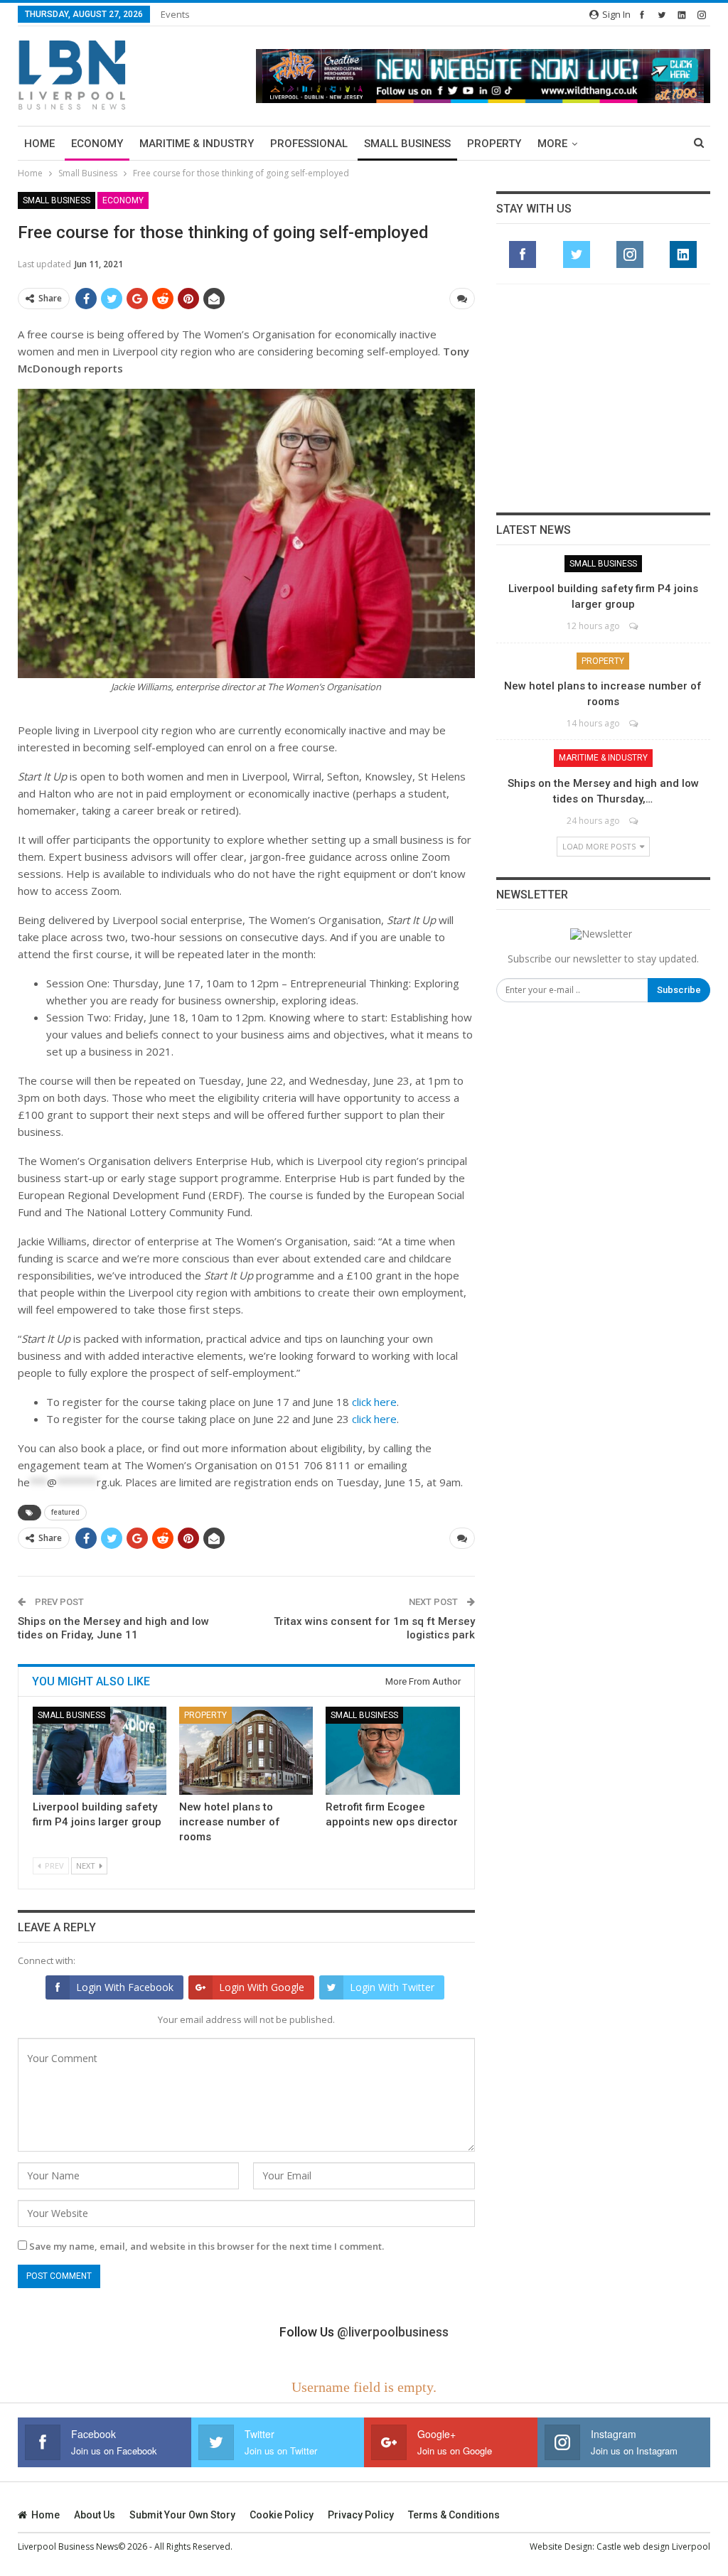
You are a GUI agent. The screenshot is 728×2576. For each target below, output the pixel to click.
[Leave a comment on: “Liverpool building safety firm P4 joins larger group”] (635, 626)
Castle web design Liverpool (653, 2547)
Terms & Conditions (454, 2515)
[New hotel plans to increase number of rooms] (246, 1751)
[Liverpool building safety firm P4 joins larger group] (100, 1751)
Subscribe (679, 990)
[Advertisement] (603, 398)
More (552, 144)
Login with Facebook (125, 1987)
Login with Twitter (392, 1987)
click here (374, 1402)
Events (175, 14)
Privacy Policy (361, 2515)
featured (65, 1512)
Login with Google (262, 1987)
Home (39, 144)
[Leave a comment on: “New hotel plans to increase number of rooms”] (635, 723)
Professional (309, 144)
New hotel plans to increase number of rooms (230, 1822)
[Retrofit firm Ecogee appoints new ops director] (392, 1751)
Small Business (407, 144)
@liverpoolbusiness (393, 2332)
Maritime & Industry (197, 144)
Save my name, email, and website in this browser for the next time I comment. (207, 2246)
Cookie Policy (282, 2515)
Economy (97, 144)
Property (494, 144)
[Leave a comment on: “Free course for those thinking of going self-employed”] (462, 299)
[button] (483, 76)
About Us (95, 2515)
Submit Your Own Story (182, 2515)
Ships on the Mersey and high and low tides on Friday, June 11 (113, 1628)
